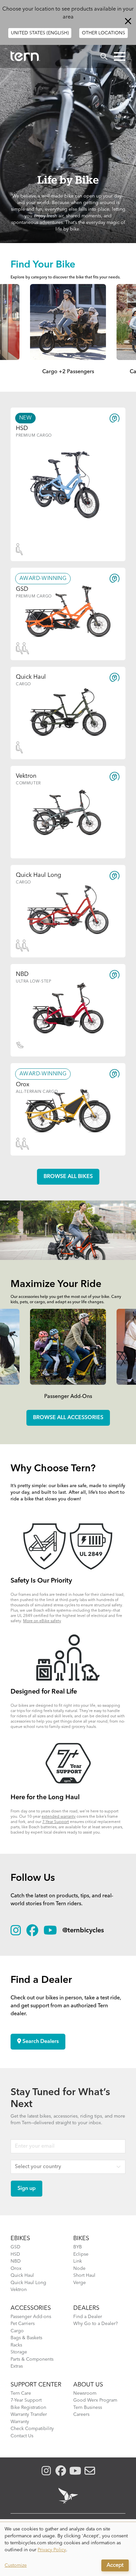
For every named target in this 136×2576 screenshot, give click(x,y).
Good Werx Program (95, 2400)
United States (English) (40, 33)
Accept (115, 2565)
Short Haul (84, 2275)
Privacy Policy (52, 2550)
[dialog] (68, 2549)
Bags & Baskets (26, 2338)
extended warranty (59, 1817)
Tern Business (88, 2408)
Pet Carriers (23, 2324)
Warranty (20, 2422)
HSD (15, 2254)
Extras (17, 2366)
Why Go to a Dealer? (96, 2324)
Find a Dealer (88, 2317)
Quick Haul (22, 2275)
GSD (16, 2247)
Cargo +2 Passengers (68, 372)
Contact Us (22, 2436)
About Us (88, 2385)
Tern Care (21, 2393)
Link (78, 2261)
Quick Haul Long (28, 2283)
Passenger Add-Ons (68, 1397)
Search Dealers (40, 2042)
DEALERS (86, 2308)
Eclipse (81, 2254)
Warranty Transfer (29, 2415)
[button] (120, 56)
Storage (19, 2352)
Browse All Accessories (68, 1418)
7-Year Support (56, 1822)
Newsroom (85, 2393)
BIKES (81, 2238)
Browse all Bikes (68, 1177)
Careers (81, 2415)
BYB (78, 2247)
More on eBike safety (42, 1621)
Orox (16, 2269)
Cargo (17, 2331)
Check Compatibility (32, 2429)
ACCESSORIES (31, 2308)
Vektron (19, 2290)
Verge (80, 2283)
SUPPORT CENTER (36, 2385)
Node (79, 2269)
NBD (16, 2261)
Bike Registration (28, 2408)
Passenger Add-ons (31, 2317)
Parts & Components (32, 2359)
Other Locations (103, 33)
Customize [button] (16, 2565)
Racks (16, 2345)
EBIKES (20, 2238)
